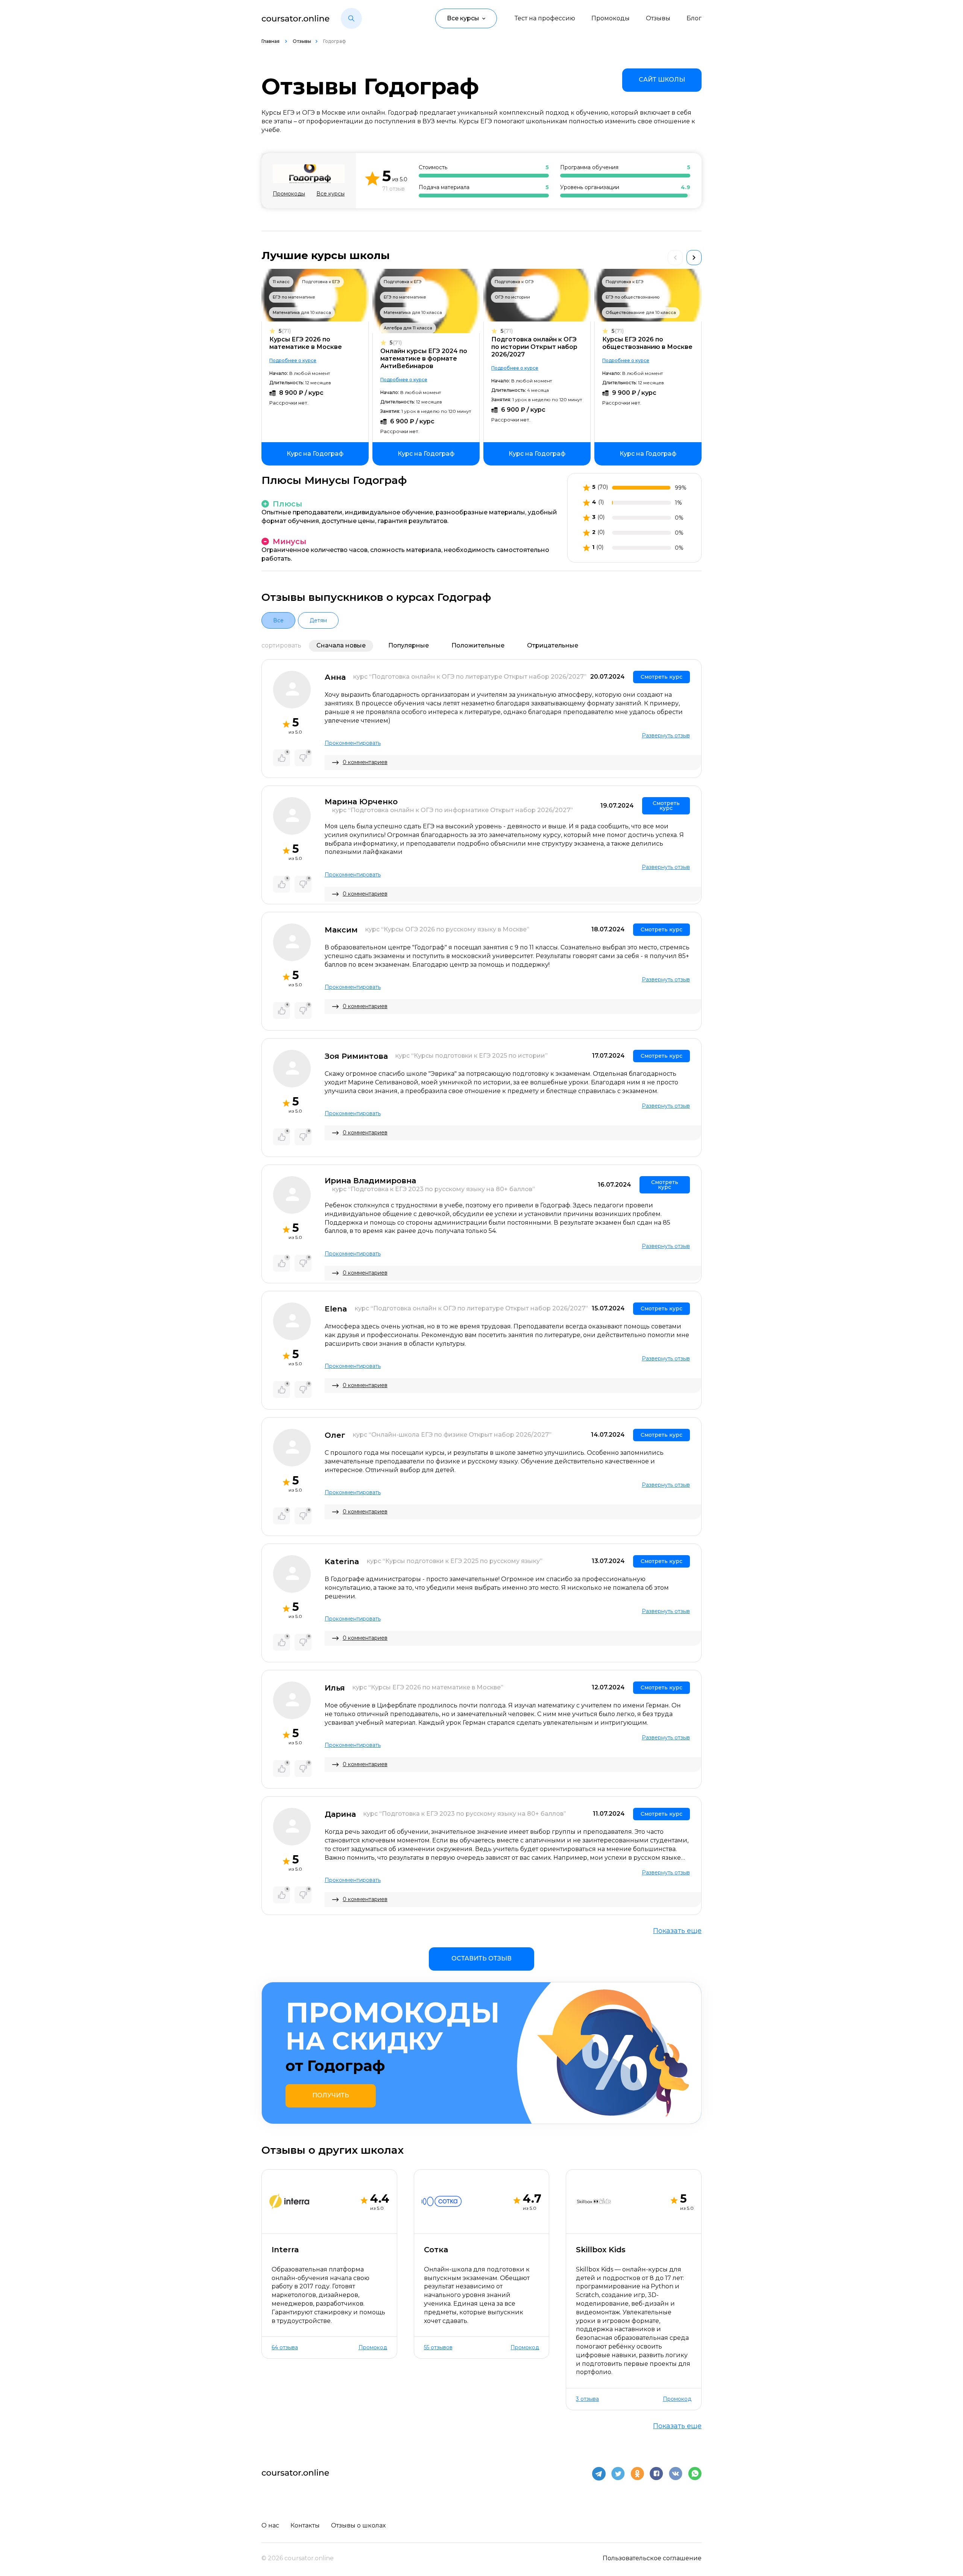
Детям (318, 620)
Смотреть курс (661, 677)
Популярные (409, 645)
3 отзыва (587, 2399)
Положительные (478, 645)
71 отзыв (393, 189)
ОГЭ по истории (512, 297)
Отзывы (658, 18)
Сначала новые (341, 645)
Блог (694, 18)
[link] (662, 80)
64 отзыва (285, 2348)
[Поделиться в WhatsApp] (695, 2474)
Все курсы (330, 194)
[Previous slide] (675, 258)
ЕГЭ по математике (294, 297)
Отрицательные (553, 645)
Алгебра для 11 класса (408, 328)
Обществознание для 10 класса (641, 312)
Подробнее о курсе (293, 360)
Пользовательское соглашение (652, 2558)
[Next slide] (694, 258)
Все (278, 620)
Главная (271, 41)
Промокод (373, 2348)
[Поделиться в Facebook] (656, 2474)
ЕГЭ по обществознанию (633, 297)
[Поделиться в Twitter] (618, 2474)
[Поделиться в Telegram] (599, 2474)
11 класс (281, 282)
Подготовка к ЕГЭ (321, 282)
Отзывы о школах (358, 2525)
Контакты (305, 2525)
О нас (270, 2525)
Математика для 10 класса (302, 312)
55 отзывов (438, 2348)
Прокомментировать (353, 743)
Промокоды (611, 18)
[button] (351, 18)
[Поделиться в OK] (637, 2474)
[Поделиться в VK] (676, 2474)
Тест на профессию (545, 18)
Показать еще (677, 1931)
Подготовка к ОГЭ (514, 282)
